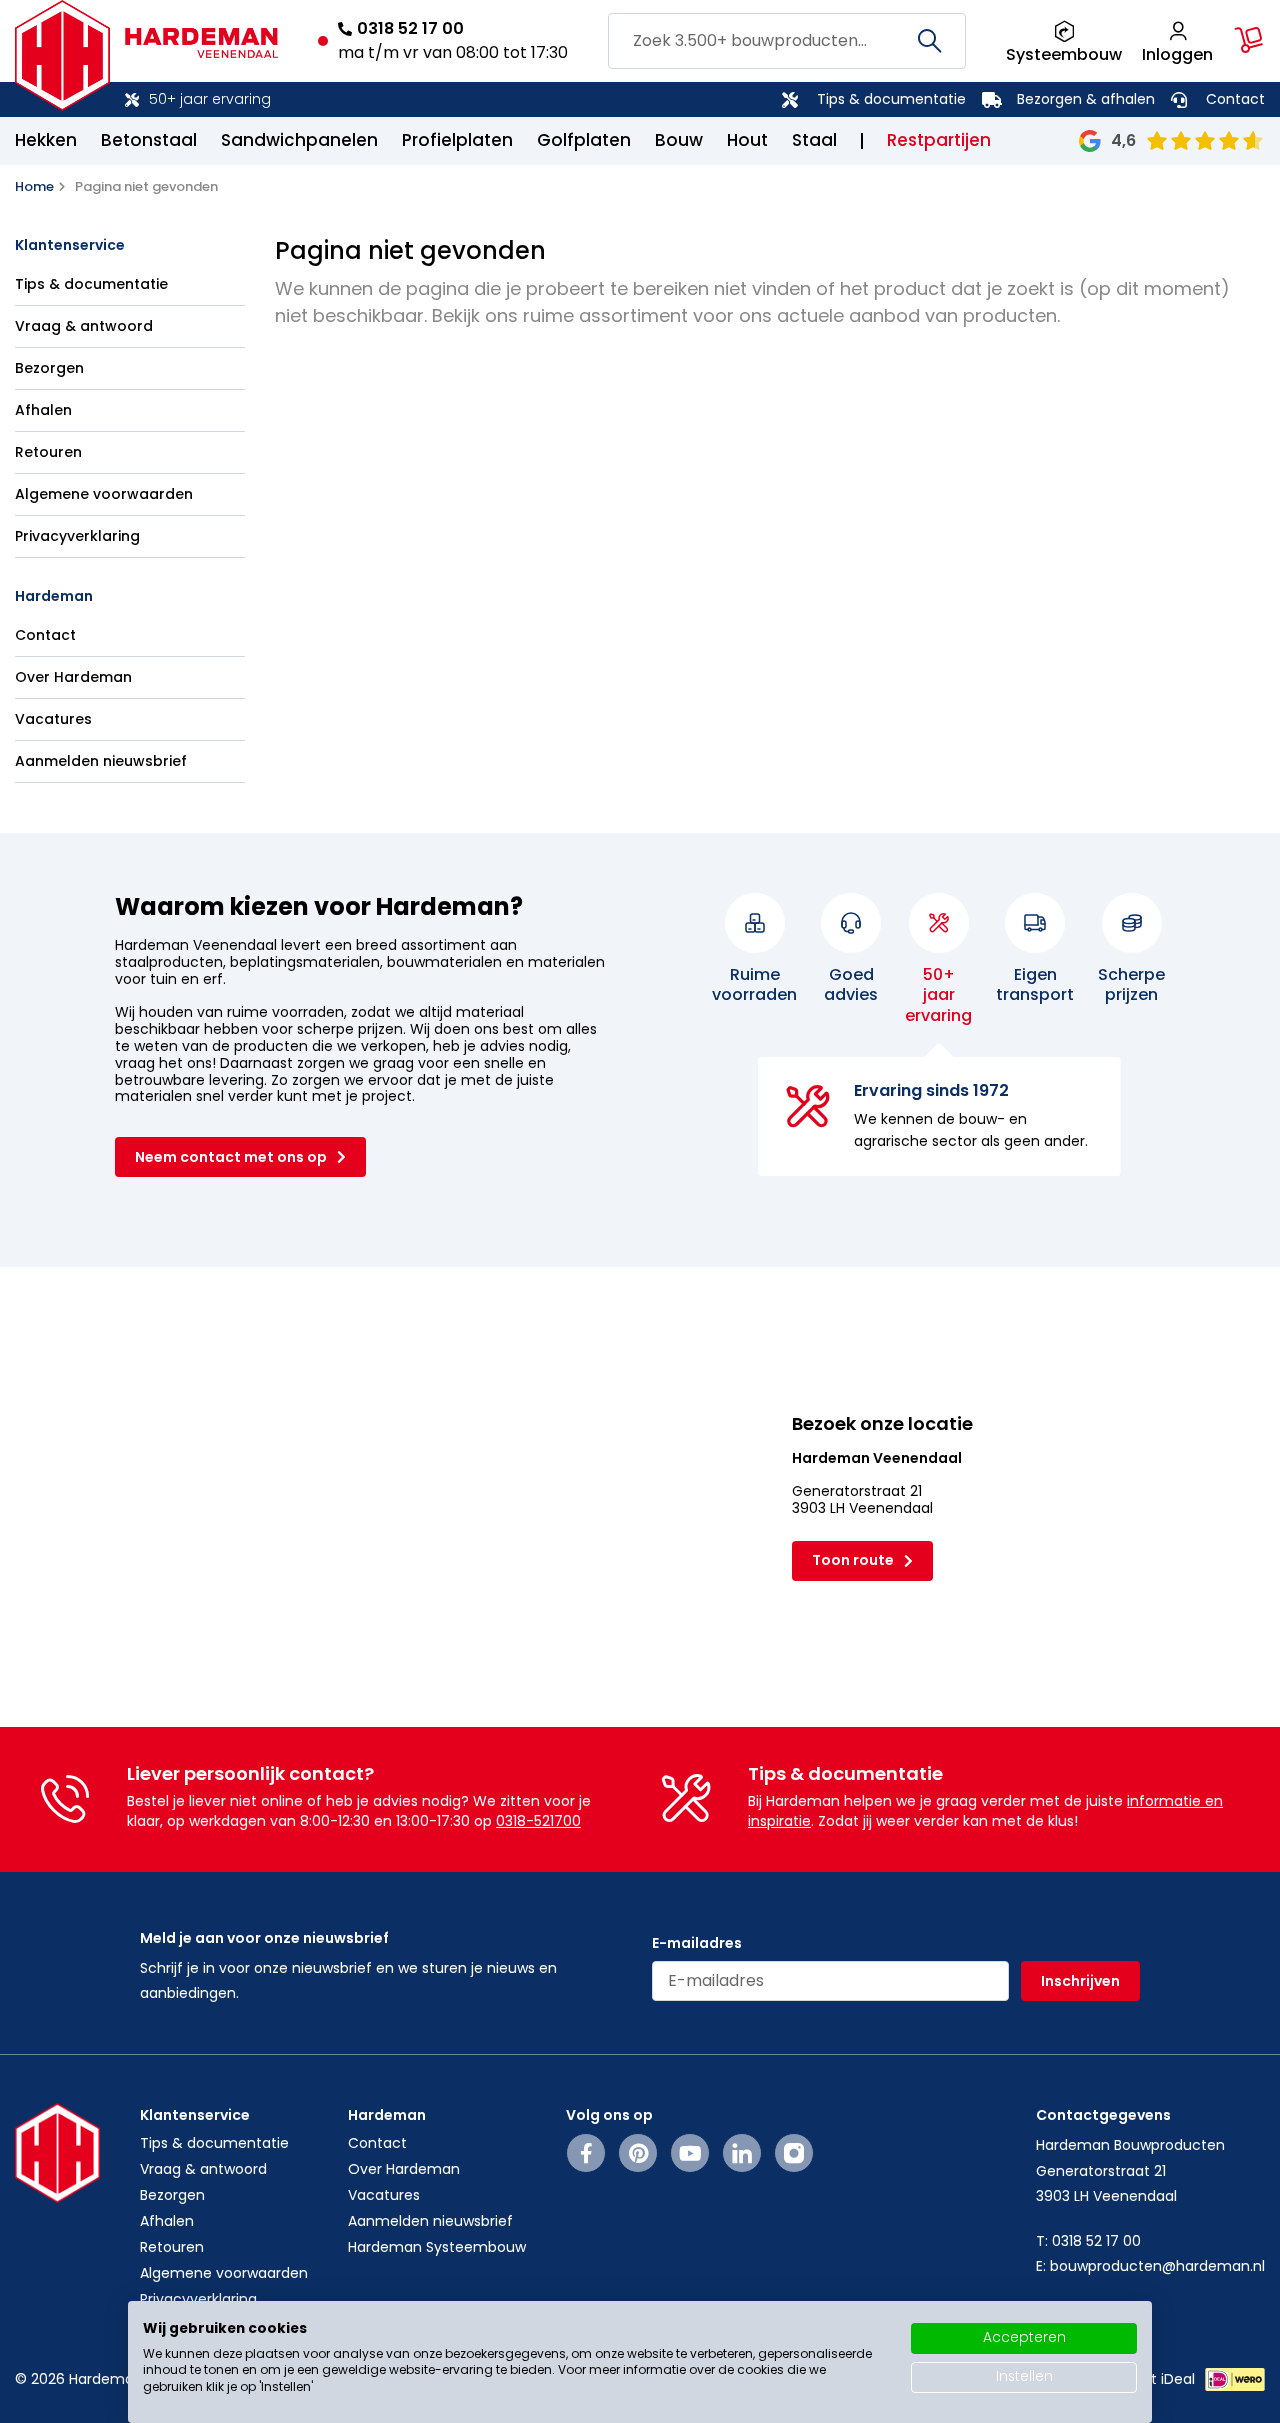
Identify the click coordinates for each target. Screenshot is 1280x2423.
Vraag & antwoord (84, 326)
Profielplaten (457, 140)
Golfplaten (584, 140)
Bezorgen (49, 368)
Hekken (46, 140)
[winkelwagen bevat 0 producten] (1249, 40)
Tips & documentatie (891, 99)
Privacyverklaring (77, 536)
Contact (1235, 99)
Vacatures (53, 719)
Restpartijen (939, 140)
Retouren (48, 452)
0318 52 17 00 (410, 28)
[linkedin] (742, 2153)
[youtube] (690, 2153)
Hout (747, 140)
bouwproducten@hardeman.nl (1157, 2266)
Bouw (679, 140)
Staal (814, 140)
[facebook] (586, 2153)
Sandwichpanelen (299, 140)
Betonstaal (149, 140)
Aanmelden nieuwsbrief (101, 761)
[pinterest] (638, 2153)
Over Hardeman (73, 677)
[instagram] (794, 2153)
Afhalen (43, 410)
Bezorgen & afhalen (1086, 99)
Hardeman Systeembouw (437, 2247)
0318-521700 (538, 1821)
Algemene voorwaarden (104, 494)
